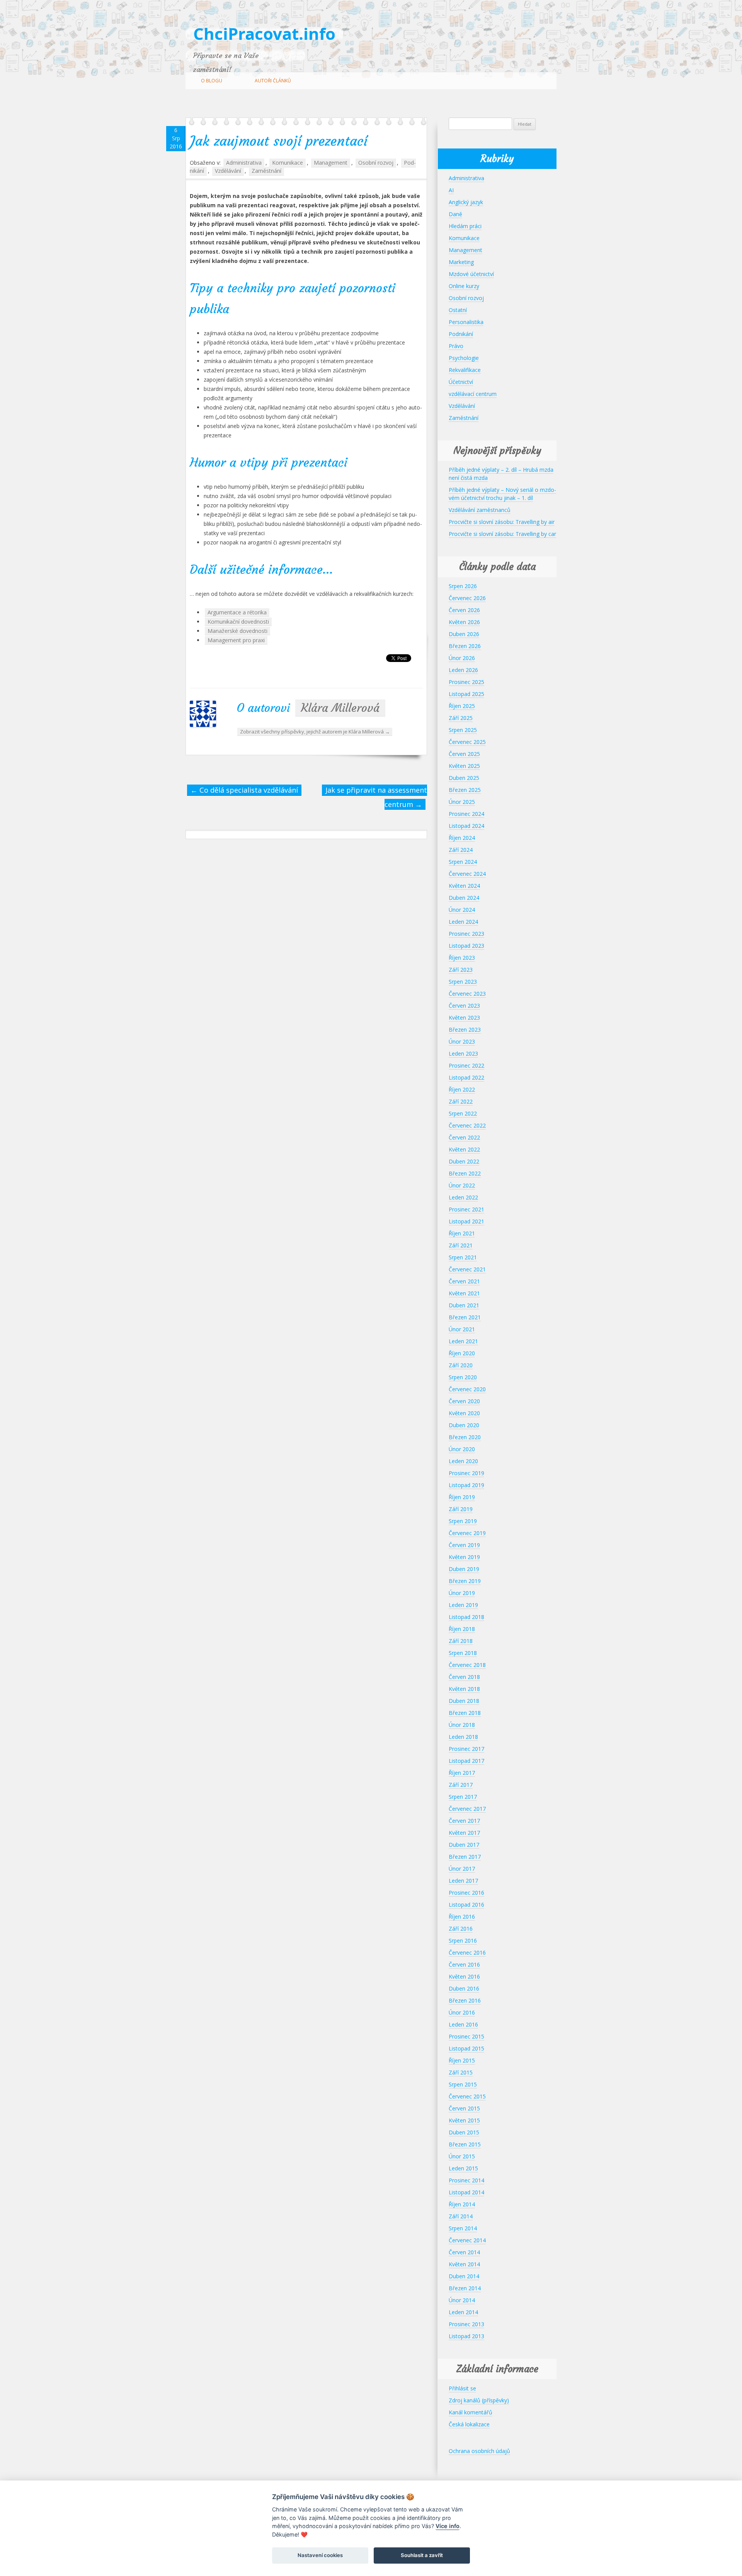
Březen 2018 (465, 1713)
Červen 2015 (464, 2108)
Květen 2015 (464, 2120)
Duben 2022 (464, 1161)
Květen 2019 (464, 1557)
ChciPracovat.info (264, 33)
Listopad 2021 (466, 1221)
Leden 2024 (463, 922)
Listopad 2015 (466, 2048)
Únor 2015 (462, 2156)
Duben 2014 (464, 2276)
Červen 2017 (464, 1821)
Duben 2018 (464, 1701)
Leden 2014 (463, 2312)
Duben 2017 (464, 1845)
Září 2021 (461, 1245)
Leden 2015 (463, 2168)
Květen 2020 (464, 1413)
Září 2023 (461, 970)
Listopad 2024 (466, 826)
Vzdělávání (228, 171)
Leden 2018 (463, 1737)
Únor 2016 (462, 2012)
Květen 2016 (464, 1976)
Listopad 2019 (466, 1485)
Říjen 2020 (462, 1353)
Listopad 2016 (466, 1905)
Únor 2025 (462, 802)
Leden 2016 (463, 2024)
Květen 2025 (464, 766)
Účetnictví (461, 382)
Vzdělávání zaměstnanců (480, 510)
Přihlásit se (462, 2388)
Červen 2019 (464, 1545)
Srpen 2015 (463, 2084)
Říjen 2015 (462, 2060)
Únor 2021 (462, 1329)
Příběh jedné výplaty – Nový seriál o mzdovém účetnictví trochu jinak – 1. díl (502, 494)
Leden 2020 (463, 1461)
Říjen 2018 (462, 1629)
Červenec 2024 (467, 874)
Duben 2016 (464, 1988)
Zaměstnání (266, 171)
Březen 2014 (465, 2288)
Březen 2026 (465, 646)
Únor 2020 (462, 1449)
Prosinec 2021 (466, 1209)
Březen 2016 (465, 2000)
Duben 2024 (464, 898)
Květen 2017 (464, 1833)
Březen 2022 (465, 1173)
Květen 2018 (464, 1689)
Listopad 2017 (466, 1761)
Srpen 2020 (463, 1377)
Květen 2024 (464, 886)
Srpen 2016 (463, 1941)
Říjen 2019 (462, 1497)
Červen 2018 (464, 1677)
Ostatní (458, 310)
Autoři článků (273, 81)
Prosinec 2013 (466, 2324)
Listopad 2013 (466, 2336)
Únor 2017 (462, 1869)
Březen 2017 (465, 1857)
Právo (456, 346)
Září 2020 (461, 1365)
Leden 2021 (463, 1341)
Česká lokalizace (469, 2424)
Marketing (461, 262)
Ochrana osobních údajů (479, 2451)
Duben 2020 (464, 1425)
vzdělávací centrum (473, 394)
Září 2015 (461, 2072)
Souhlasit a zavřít (422, 2555)
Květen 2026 (464, 622)
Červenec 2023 (467, 994)
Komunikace (288, 163)
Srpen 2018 (463, 1653)
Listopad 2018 (466, 1617)
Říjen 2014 (462, 2204)
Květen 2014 (464, 2264)
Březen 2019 (465, 1581)
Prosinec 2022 (466, 1065)
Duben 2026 (464, 634)
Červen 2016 (464, 1964)
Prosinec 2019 (466, 1473)
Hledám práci (465, 226)
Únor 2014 (462, 2300)
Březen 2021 (465, 1317)
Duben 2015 (464, 2132)
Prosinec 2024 (466, 814)
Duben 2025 (464, 778)
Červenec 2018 (467, 1665)
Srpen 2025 (463, 730)
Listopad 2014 (466, 2192)
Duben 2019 (464, 1569)
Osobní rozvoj (376, 163)
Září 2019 (461, 1509)
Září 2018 (461, 1641)
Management (331, 163)
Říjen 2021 (462, 1233)
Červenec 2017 (467, 1809)
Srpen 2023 (463, 982)
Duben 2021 (464, 1305)
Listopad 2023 (466, 946)
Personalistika (466, 322)
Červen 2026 (464, 610)
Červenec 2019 (467, 1533)
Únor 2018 (462, 1725)
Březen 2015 (465, 2144)
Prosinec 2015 (466, 2036)
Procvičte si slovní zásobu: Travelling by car (502, 534)
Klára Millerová (340, 708)
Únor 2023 (462, 1041)
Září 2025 (461, 718)
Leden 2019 (463, 1605)
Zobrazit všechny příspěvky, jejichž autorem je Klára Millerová (315, 732)
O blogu (212, 81)
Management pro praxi (236, 640)
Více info (448, 2526)
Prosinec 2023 (466, 934)
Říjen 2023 (462, 958)
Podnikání (461, 334)
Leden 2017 (463, 1881)
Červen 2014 (464, 2252)
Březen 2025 (465, 790)
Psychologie (464, 358)
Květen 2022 (464, 1149)
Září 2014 (461, 2216)
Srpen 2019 (463, 1521)
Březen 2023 (465, 1030)
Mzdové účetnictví (471, 274)
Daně (455, 214)
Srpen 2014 (463, 2228)
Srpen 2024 (463, 862)
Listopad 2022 (466, 1077)
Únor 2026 (462, 658)
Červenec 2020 (467, 1389)
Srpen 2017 (463, 1797)
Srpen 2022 (463, 1113)
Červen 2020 (464, 1401)
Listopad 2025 (466, 694)
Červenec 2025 (467, 742)
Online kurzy (464, 286)
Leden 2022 (463, 1197)
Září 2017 (461, 1785)
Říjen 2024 (462, 838)
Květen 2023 (464, 1018)
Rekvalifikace (465, 370)
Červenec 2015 (467, 2096)
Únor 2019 (462, 1593)
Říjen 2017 (462, 1773)
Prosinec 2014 (466, 2180)
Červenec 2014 (467, 2240)
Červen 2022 (464, 1137)
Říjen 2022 (462, 1089)
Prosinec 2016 (466, 1893)
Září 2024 (461, 850)
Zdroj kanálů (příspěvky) (479, 2400)
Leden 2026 (463, 670)
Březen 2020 (465, 1437)
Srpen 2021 (463, 1257)
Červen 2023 (464, 1006)
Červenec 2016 (467, 1952)
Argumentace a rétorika (237, 612)
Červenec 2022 (467, 1125)
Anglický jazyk (466, 202)
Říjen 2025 (462, 706)
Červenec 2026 (467, 598)
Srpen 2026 (463, 586)
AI (451, 190)
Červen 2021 (464, 1281)
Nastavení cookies (320, 2555)
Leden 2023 (463, 1053)
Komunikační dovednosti (238, 622)
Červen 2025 (464, 754)
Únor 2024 (462, 910)
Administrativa (244, 163)
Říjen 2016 (462, 1917)
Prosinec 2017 (466, 1749)
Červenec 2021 (467, 1269)
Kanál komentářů (471, 2412)
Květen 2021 (464, 1293)
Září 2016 (461, 1929)
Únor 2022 (462, 1185)
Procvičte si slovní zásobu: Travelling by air (502, 522)
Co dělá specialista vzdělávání (244, 790)
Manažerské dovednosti (237, 631)
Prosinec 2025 (466, 682)
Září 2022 (461, 1101)
